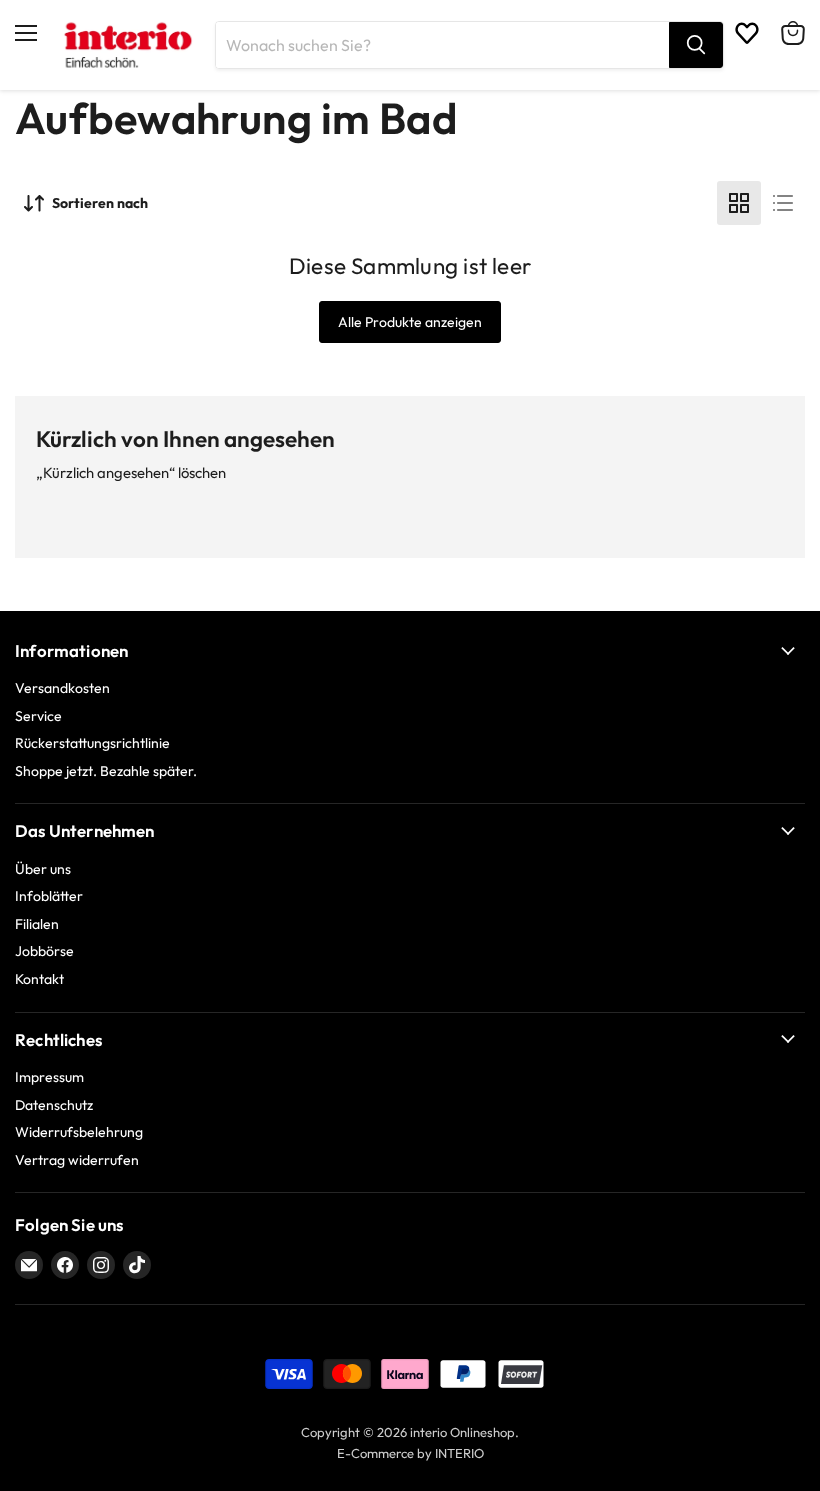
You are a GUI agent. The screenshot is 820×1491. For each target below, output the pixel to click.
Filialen (37, 924)
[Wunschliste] (747, 33)
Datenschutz (54, 1105)
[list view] (783, 203)
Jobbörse (44, 951)
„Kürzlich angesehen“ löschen (131, 472)
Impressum (49, 1077)
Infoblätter (49, 896)
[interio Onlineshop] (126, 45)
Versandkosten (62, 688)
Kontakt (39, 979)
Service (38, 716)
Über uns (43, 869)
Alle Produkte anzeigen (410, 322)
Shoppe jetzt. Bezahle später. (106, 771)
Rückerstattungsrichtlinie (92, 743)
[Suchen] (696, 45)
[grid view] (739, 203)
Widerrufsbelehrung (79, 1132)
